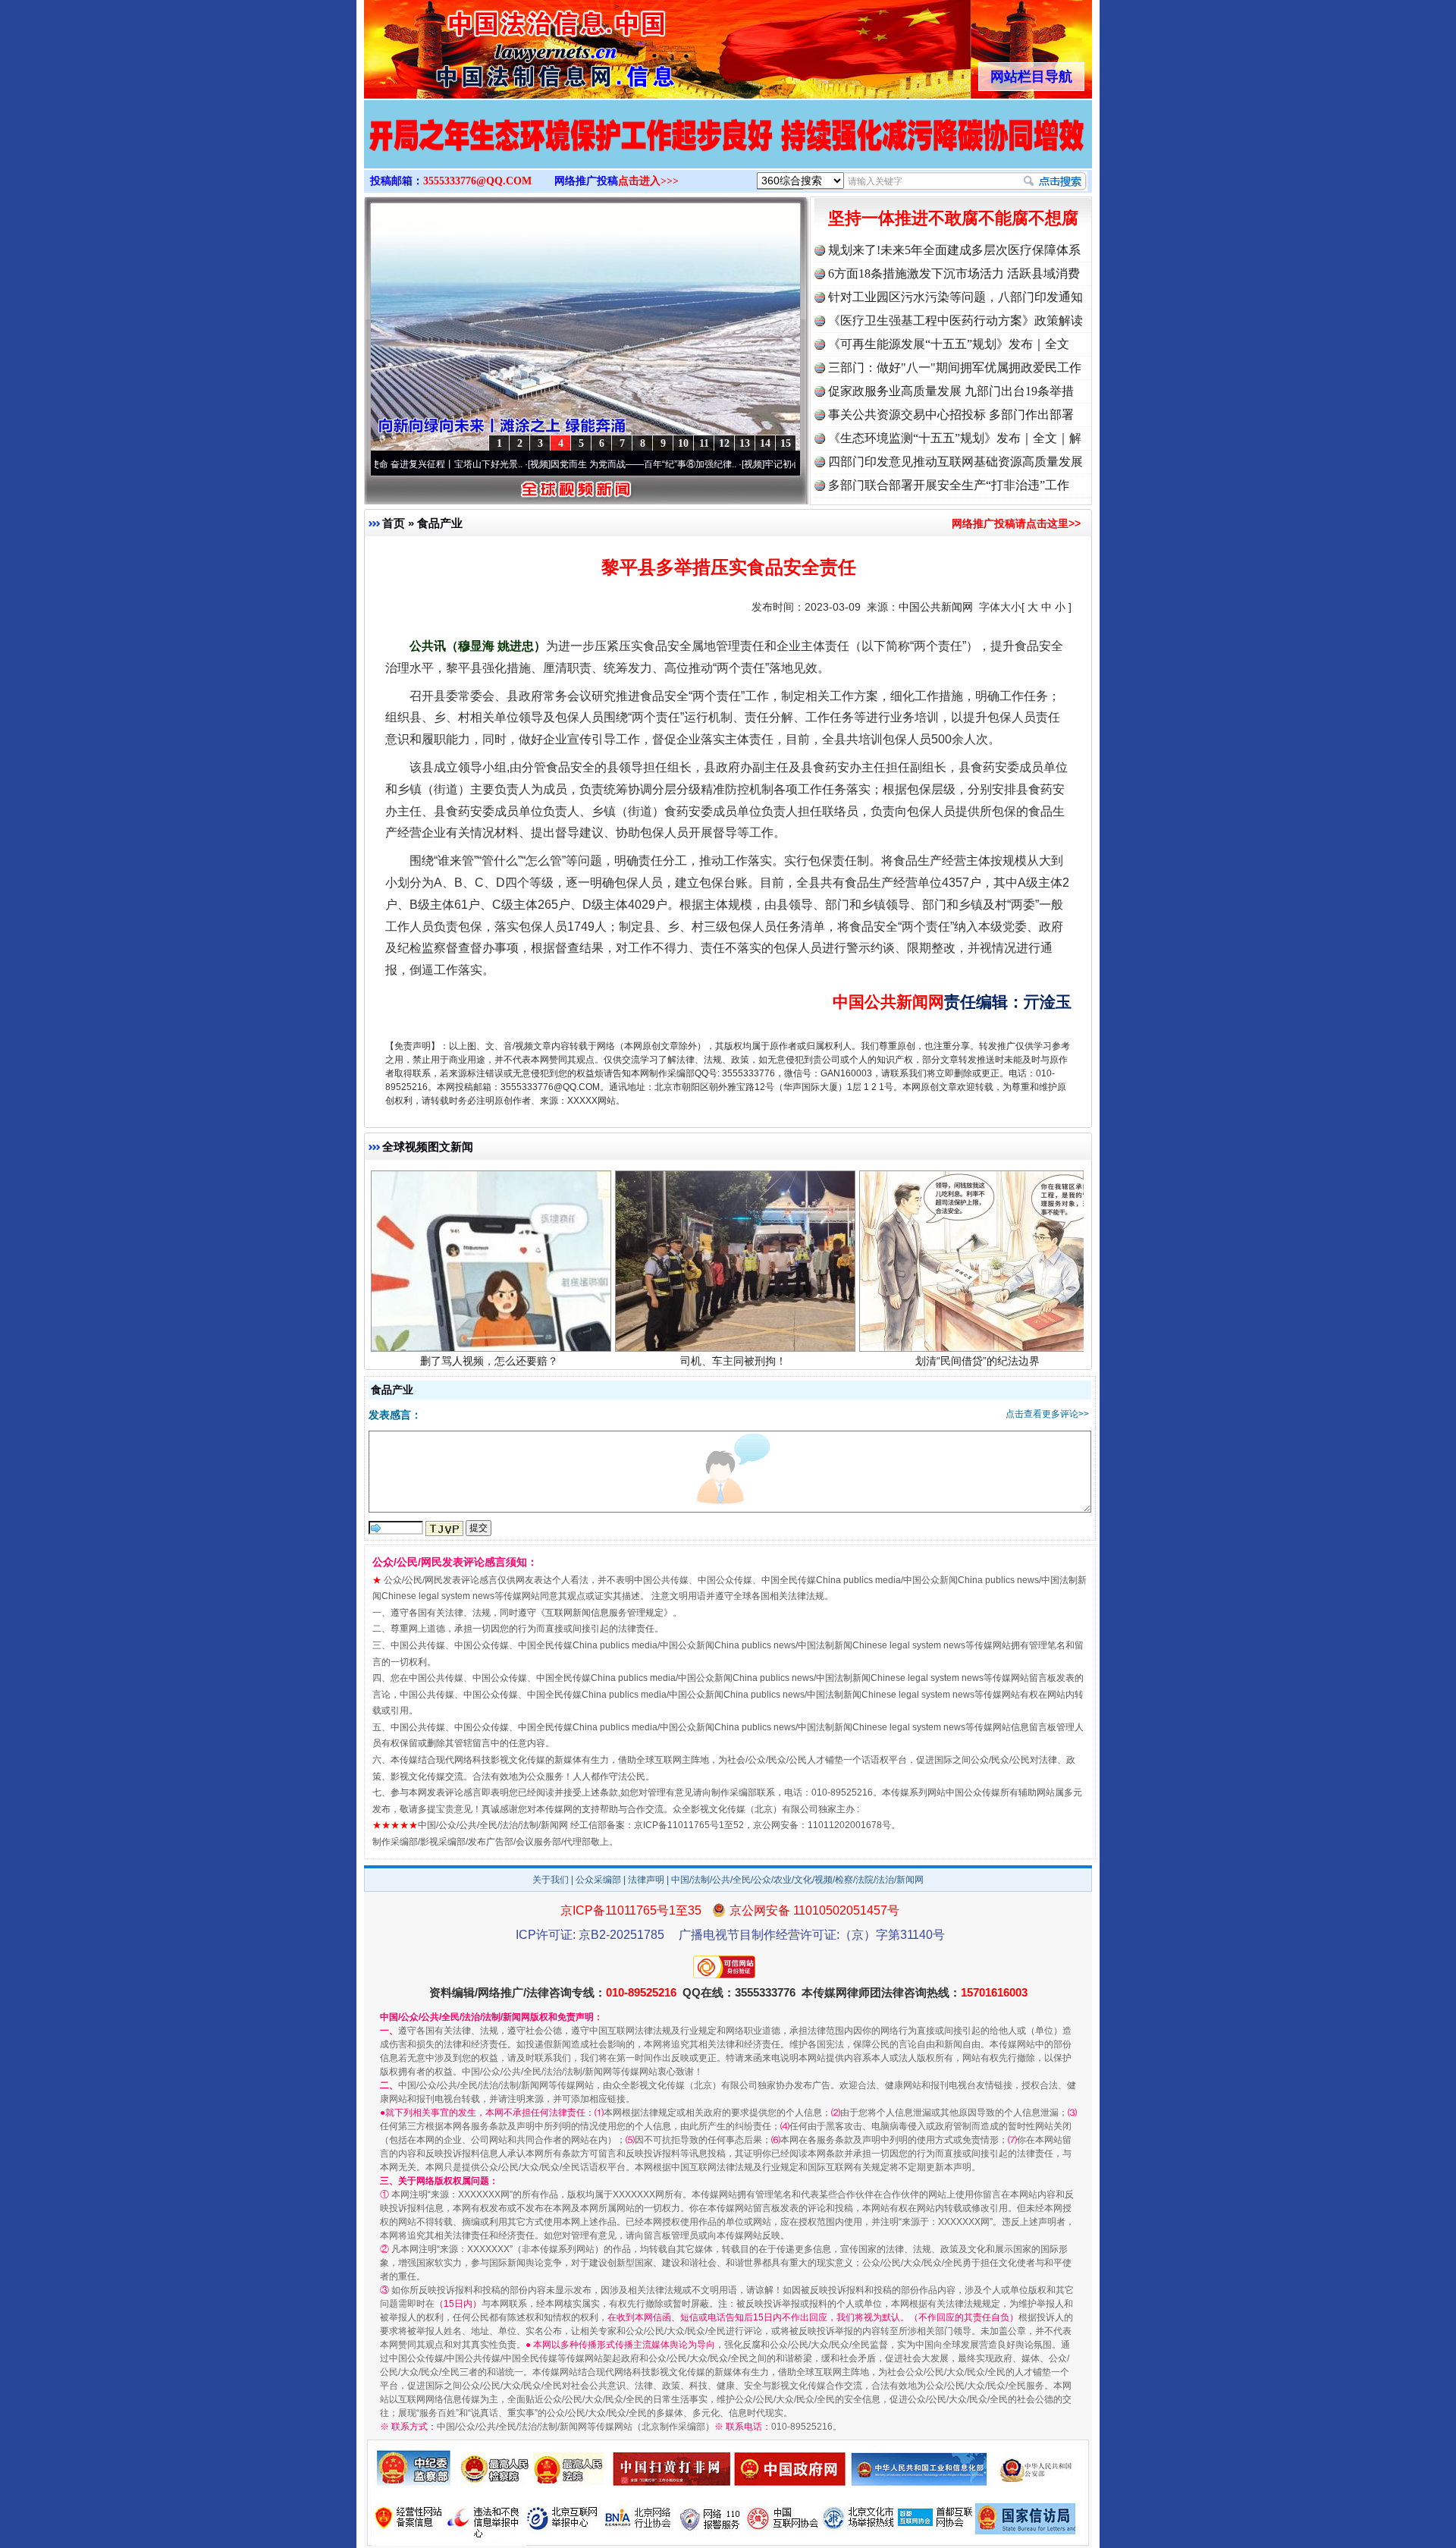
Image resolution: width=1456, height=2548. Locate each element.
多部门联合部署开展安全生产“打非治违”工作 (949, 485)
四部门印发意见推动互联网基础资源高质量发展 (955, 462)
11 (704, 443)
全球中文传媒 (489, 44)
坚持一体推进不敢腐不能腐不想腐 (953, 218)
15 (786, 443)
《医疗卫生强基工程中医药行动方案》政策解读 (955, 320)
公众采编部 (598, 1880)
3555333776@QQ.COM (477, 181)
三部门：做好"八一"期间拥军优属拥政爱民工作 (955, 368)
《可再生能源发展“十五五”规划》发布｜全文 (949, 344)
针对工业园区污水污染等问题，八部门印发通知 (955, 297)
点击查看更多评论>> (1047, 1414)
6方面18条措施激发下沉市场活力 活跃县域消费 (954, 273)
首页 (394, 523)
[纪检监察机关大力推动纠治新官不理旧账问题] (657, 152)
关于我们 (551, 1880)
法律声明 (646, 1880)
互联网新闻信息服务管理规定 (604, 1613)
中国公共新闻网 (936, 607)
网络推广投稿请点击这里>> (1016, 523)
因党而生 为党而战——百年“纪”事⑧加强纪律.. (551, 464)
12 (724, 443)
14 (765, 443)
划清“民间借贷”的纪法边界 (977, 1265)
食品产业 (440, 523)
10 (683, 443)
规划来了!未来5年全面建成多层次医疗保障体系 (954, 250)
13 (745, 443)
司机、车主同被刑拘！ (733, 1265)
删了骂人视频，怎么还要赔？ (489, 1265)
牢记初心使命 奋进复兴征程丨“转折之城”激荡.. (765, 464)
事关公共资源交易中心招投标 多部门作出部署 (951, 415)
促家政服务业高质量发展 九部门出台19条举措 (951, 391)
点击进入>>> (648, 181)
